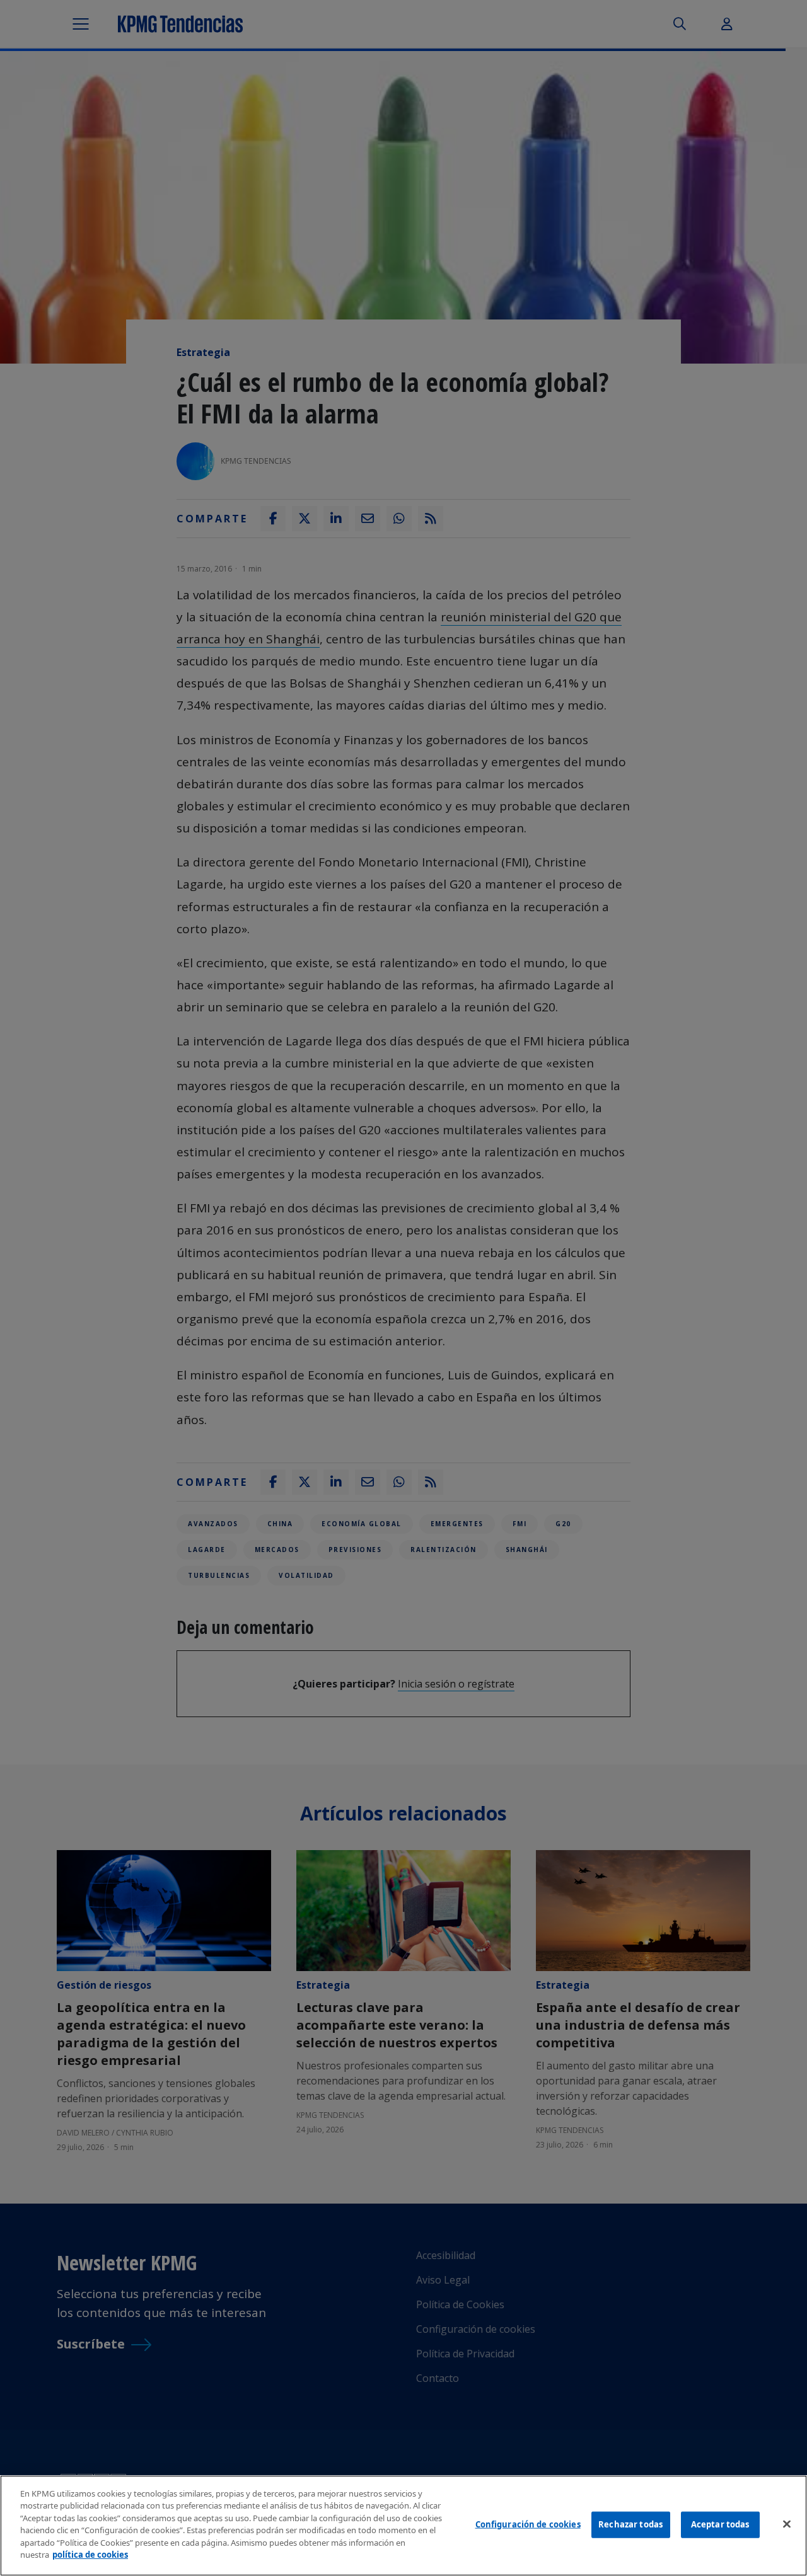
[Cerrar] (787, 2524)
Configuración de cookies (528, 2524)
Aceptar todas (720, 2524)
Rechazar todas (630, 2524)
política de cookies (90, 2555)
